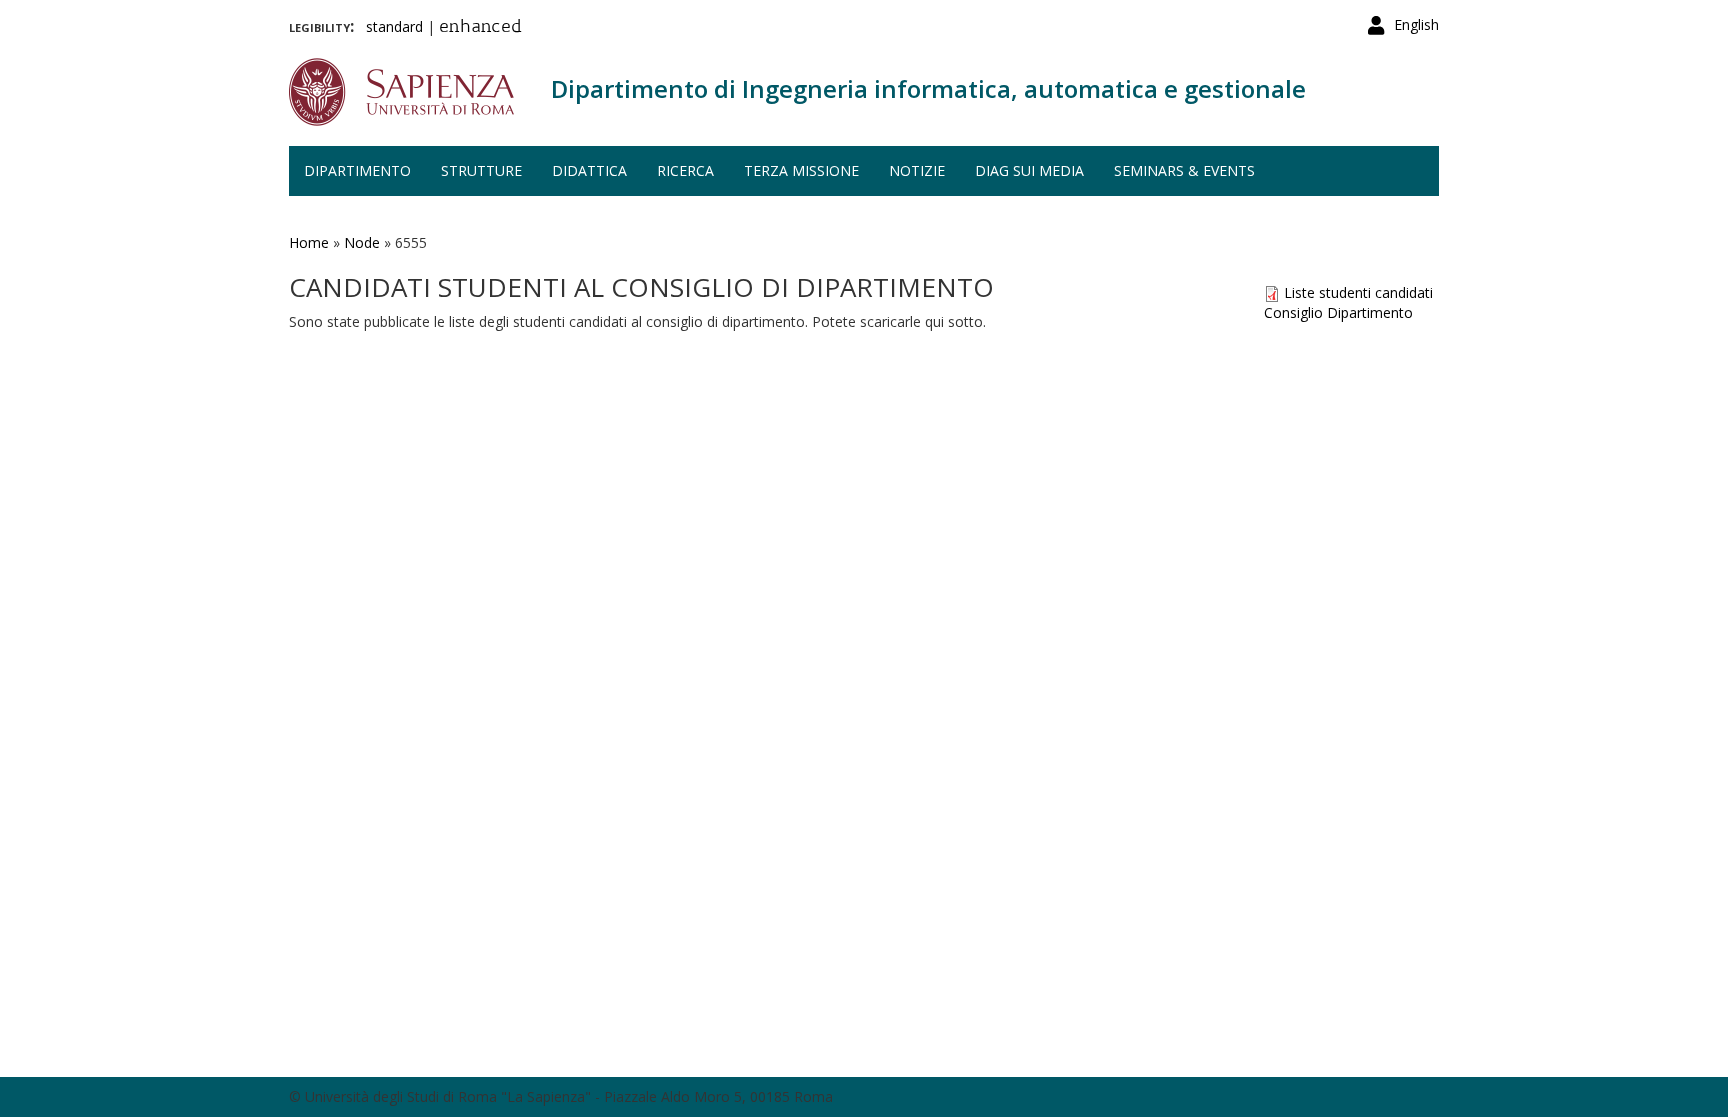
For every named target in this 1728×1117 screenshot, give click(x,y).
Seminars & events (1184, 170)
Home (309, 242)
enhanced (480, 28)
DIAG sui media (1029, 170)
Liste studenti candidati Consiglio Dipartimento (1348, 302)
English (1416, 24)
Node (362, 242)
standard (394, 26)
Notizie (917, 170)
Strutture (481, 170)
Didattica (589, 170)
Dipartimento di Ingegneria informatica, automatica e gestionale (928, 88)
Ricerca (685, 170)
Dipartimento (357, 170)
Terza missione (801, 170)
